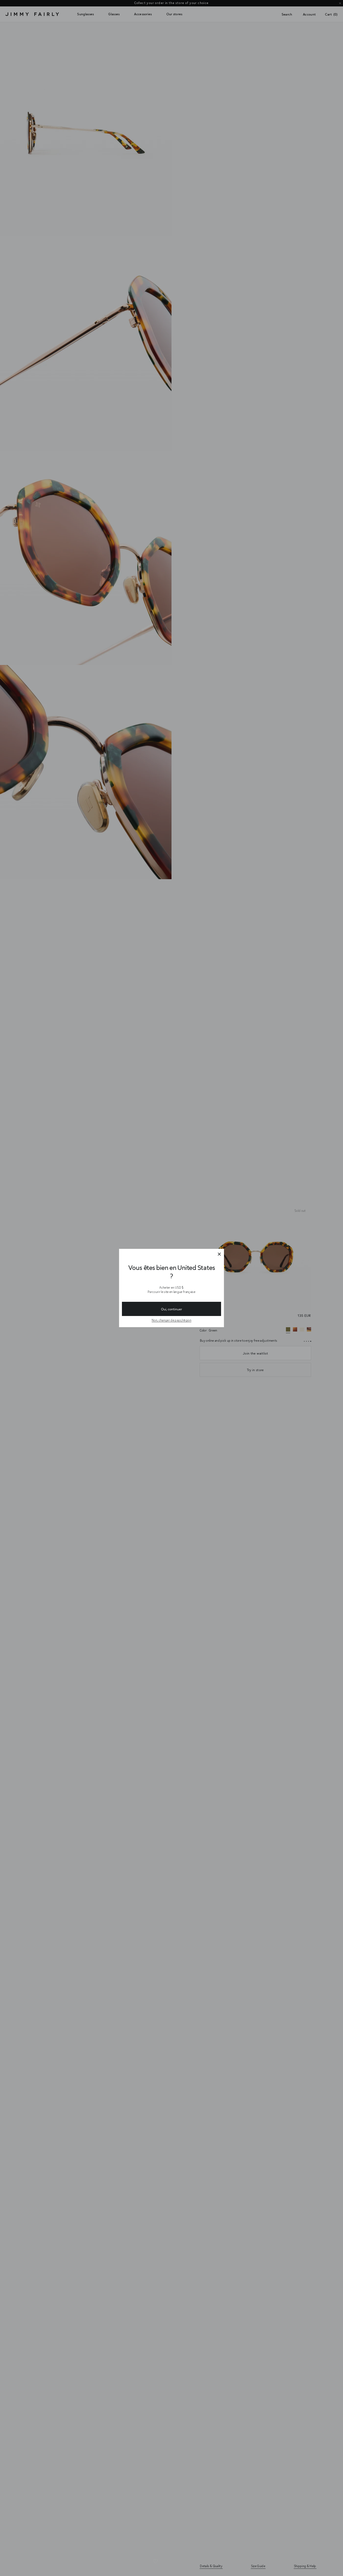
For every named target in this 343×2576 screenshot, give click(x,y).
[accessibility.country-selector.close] (219, 1254)
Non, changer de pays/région (171, 1320)
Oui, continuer (171, 1309)
